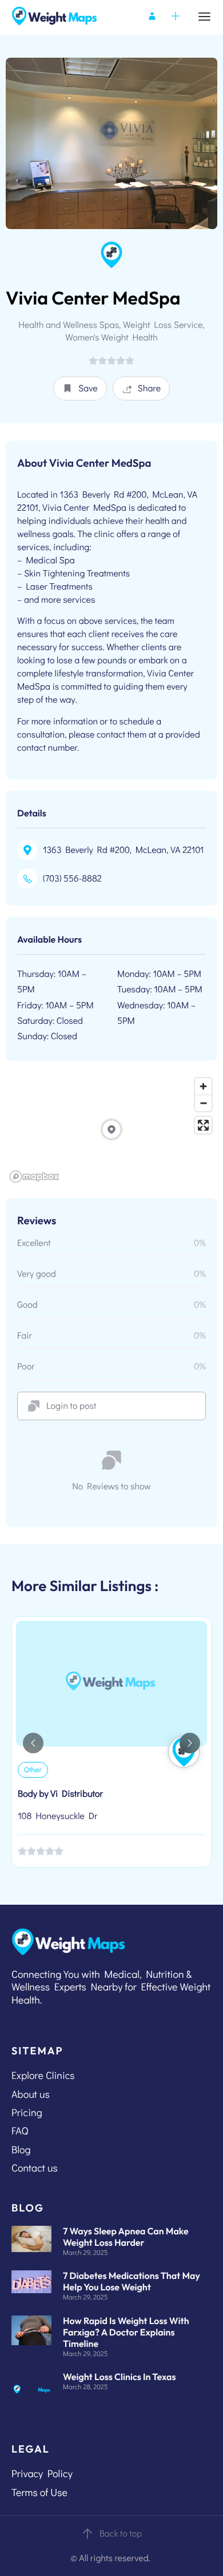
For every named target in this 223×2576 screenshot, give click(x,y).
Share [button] (150, 388)
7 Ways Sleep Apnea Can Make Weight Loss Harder (126, 2237)
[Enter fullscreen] (203, 1125)
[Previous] (33, 1743)
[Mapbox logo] (34, 1177)
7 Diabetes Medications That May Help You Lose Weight (132, 2282)
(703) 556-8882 (72, 878)
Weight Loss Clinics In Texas (120, 2377)
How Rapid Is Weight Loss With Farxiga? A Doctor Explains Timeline (126, 2333)
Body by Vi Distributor (60, 1794)
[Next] (190, 1743)
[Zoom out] (203, 1103)
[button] (80, 388)
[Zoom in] (203, 1086)
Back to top (121, 2533)
